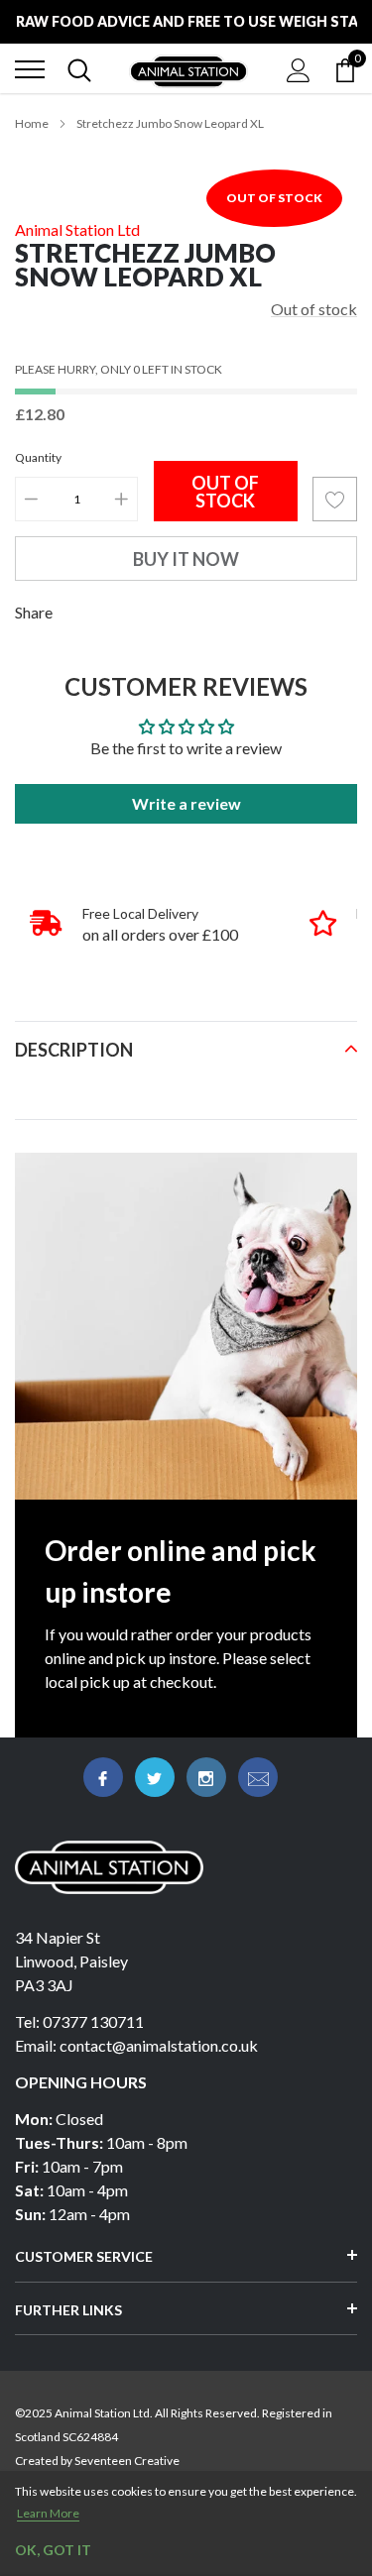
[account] (299, 69)
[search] (79, 69)
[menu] (30, 69)
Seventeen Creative (127, 2461)
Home (32, 123)
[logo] (188, 69)
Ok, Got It (53, 2550)
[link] (103, 1777)
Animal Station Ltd (77, 229)
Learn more (48, 2513)
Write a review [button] (186, 803)
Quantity (38, 457)
